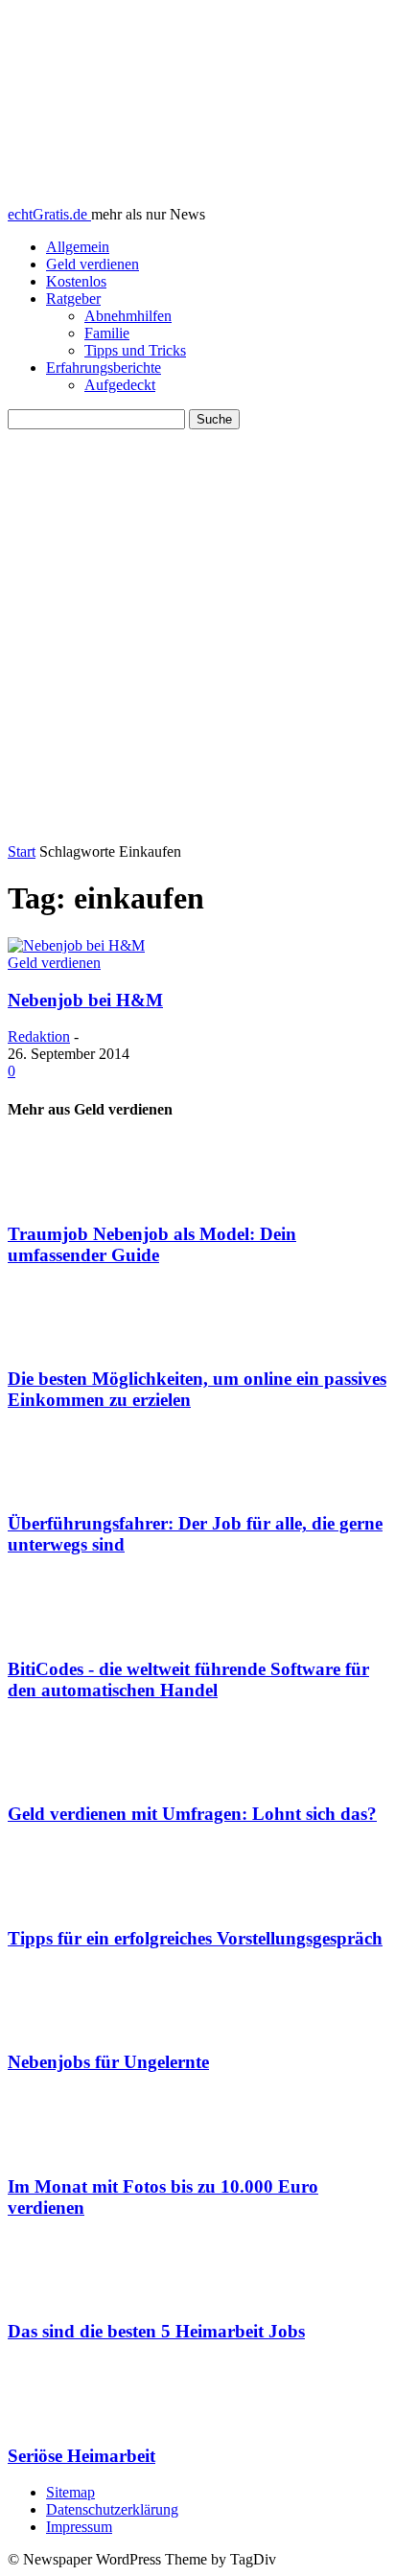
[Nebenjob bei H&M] (76, 945)
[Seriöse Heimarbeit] (197, 2394)
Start (22, 851)
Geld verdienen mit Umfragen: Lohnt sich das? (192, 1814)
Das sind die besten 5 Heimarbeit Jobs (156, 2331)
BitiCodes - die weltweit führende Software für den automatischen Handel (188, 1679)
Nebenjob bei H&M (85, 1000)
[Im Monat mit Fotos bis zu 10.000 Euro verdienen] (197, 2125)
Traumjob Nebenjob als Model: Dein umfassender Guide (152, 1244)
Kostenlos (76, 281)
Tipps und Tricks (135, 350)
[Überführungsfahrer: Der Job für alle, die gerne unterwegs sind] (197, 1462)
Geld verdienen (93, 264)
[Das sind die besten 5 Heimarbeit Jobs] (197, 2269)
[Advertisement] (197, 636)
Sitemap (70, 2492)
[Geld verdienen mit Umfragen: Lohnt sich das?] (197, 1753)
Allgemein (78, 247)
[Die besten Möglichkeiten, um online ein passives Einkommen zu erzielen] (197, 1317)
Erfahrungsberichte (104, 368)
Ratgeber (73, 299)
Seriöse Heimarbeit (81, 2456)
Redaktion (39, 1036)
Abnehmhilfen (128, 316)
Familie (107, 333)
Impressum (79, 2527)
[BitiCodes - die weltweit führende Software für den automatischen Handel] (197, 1607)
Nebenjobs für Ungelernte (108, 2062)
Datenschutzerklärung (112, 2509)
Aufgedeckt (120, 385)
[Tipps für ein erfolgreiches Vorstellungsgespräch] (197, 1876)
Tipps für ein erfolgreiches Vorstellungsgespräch (195, 1938)
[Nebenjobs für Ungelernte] (197, 2000)
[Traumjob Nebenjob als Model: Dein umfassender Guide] (197, 1172)
